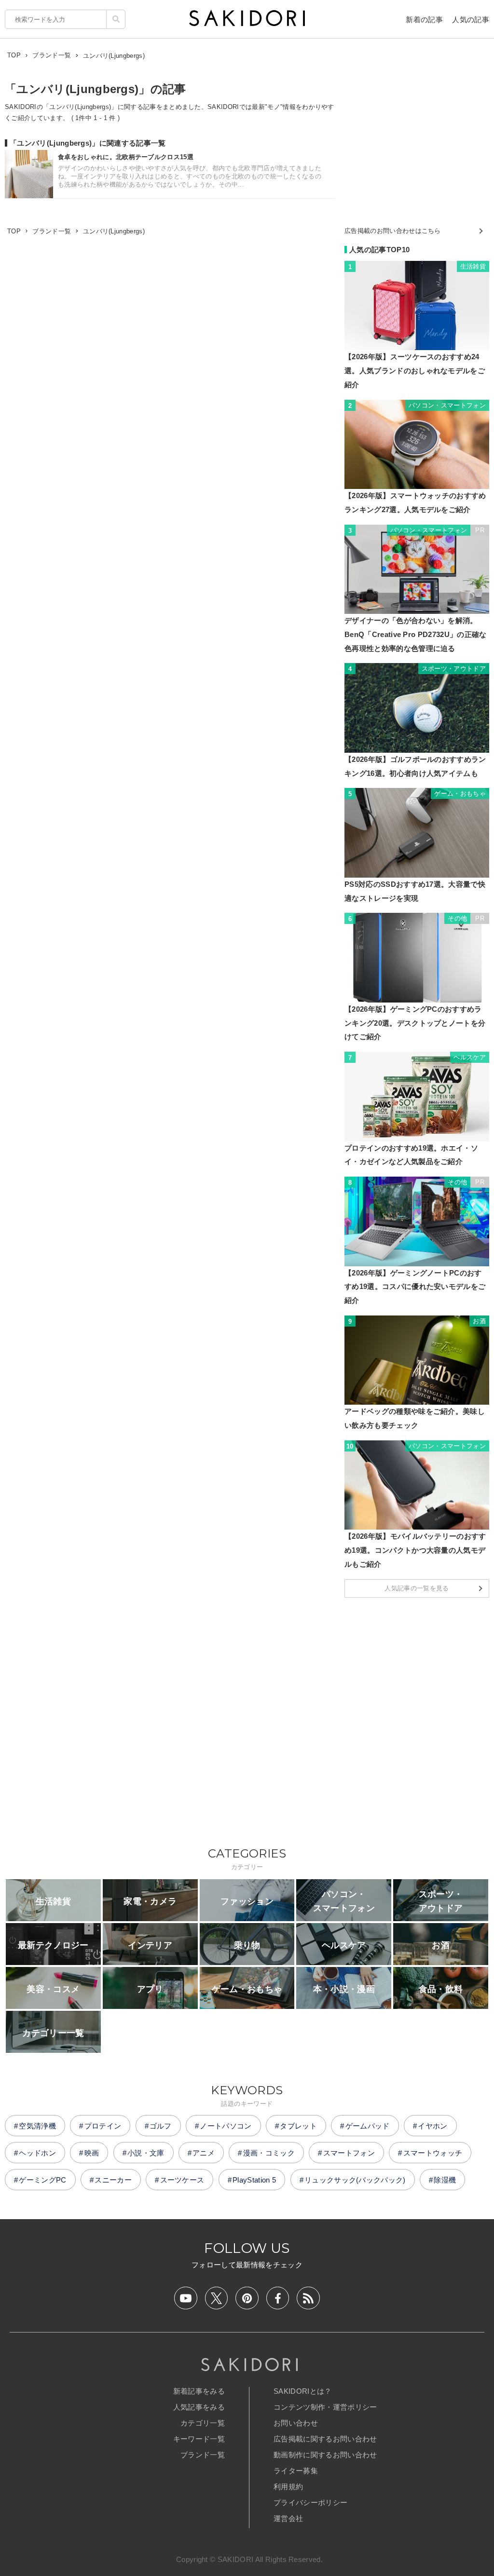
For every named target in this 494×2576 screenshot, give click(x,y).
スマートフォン (349, 2153)
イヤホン (432, 2126)
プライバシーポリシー (310, 2502)
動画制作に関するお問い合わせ (325, 2455)
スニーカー (113, 2180)
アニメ (204, 2153)
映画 (92, 2153)
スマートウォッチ (433, 2153)
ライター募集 (296, 2471)
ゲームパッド (368, 2126)
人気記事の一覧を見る (417, 1588)
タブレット (298, 2126)
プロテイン (103, 2126)
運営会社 (288, 2518)
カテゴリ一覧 (203, 2423)
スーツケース (182, 2180)
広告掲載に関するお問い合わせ (325, 2439)
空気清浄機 (37, 2126)
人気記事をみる (199, 2407)
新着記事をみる (199, 2391)
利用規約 (288, 2487)
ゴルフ (161, 2126)
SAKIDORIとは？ (303, 2391)
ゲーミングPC (42, 2180)
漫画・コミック (269, 2153)
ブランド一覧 (203, 2455)
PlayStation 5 (254, 2180)
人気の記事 (471, 20)
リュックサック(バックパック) (355, 2180)
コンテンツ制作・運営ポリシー (325, 2407)
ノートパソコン (226, 2126)
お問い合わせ (296, 2423)
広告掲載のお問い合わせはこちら (393, 231)
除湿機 (445, 2180)
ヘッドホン (37, 2153)
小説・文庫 (146, 2153)
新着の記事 (424, 20)
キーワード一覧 (199, 2439)
